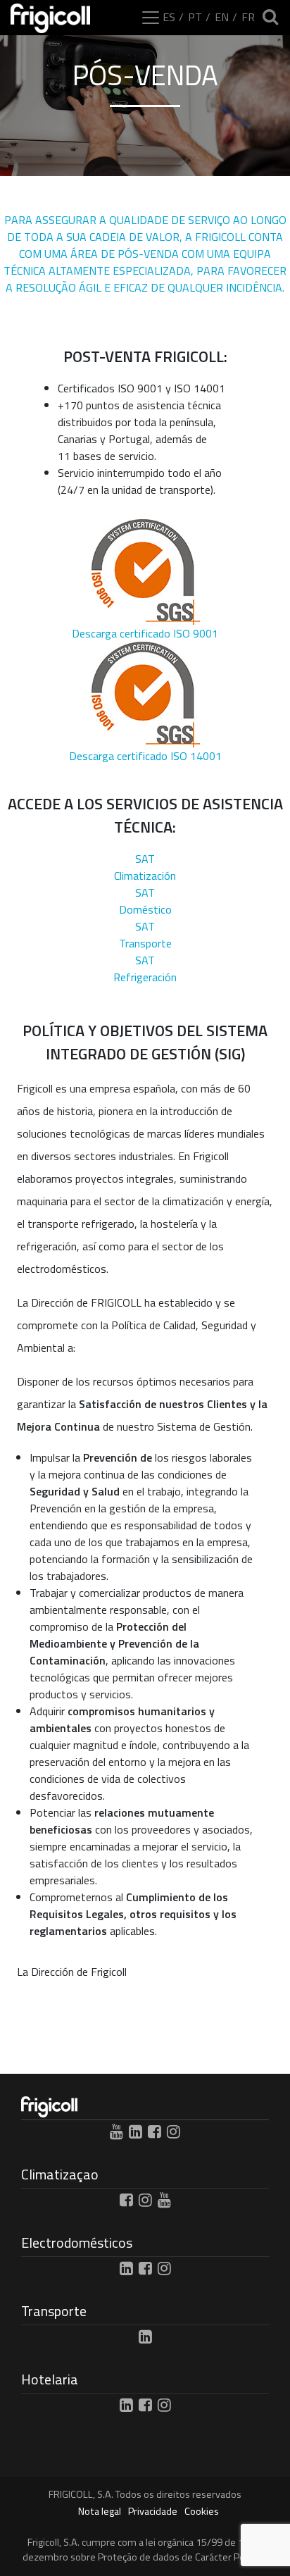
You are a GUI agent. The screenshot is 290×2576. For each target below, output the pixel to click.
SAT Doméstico (145, 901)
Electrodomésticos (77, 2242)
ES (169, 17)
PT (195, 17)
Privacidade (153, 2512)
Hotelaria (50, 2379)
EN (222, 17)
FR (248, 17)
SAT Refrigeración (145, 969)
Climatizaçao (60, 2174)
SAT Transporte (145, 935)
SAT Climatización (145, 867)
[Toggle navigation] (151, 18)
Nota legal (100, 2512)
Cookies (202, 2512)
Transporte (54, 2311)
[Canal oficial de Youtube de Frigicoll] (116, 2132)
